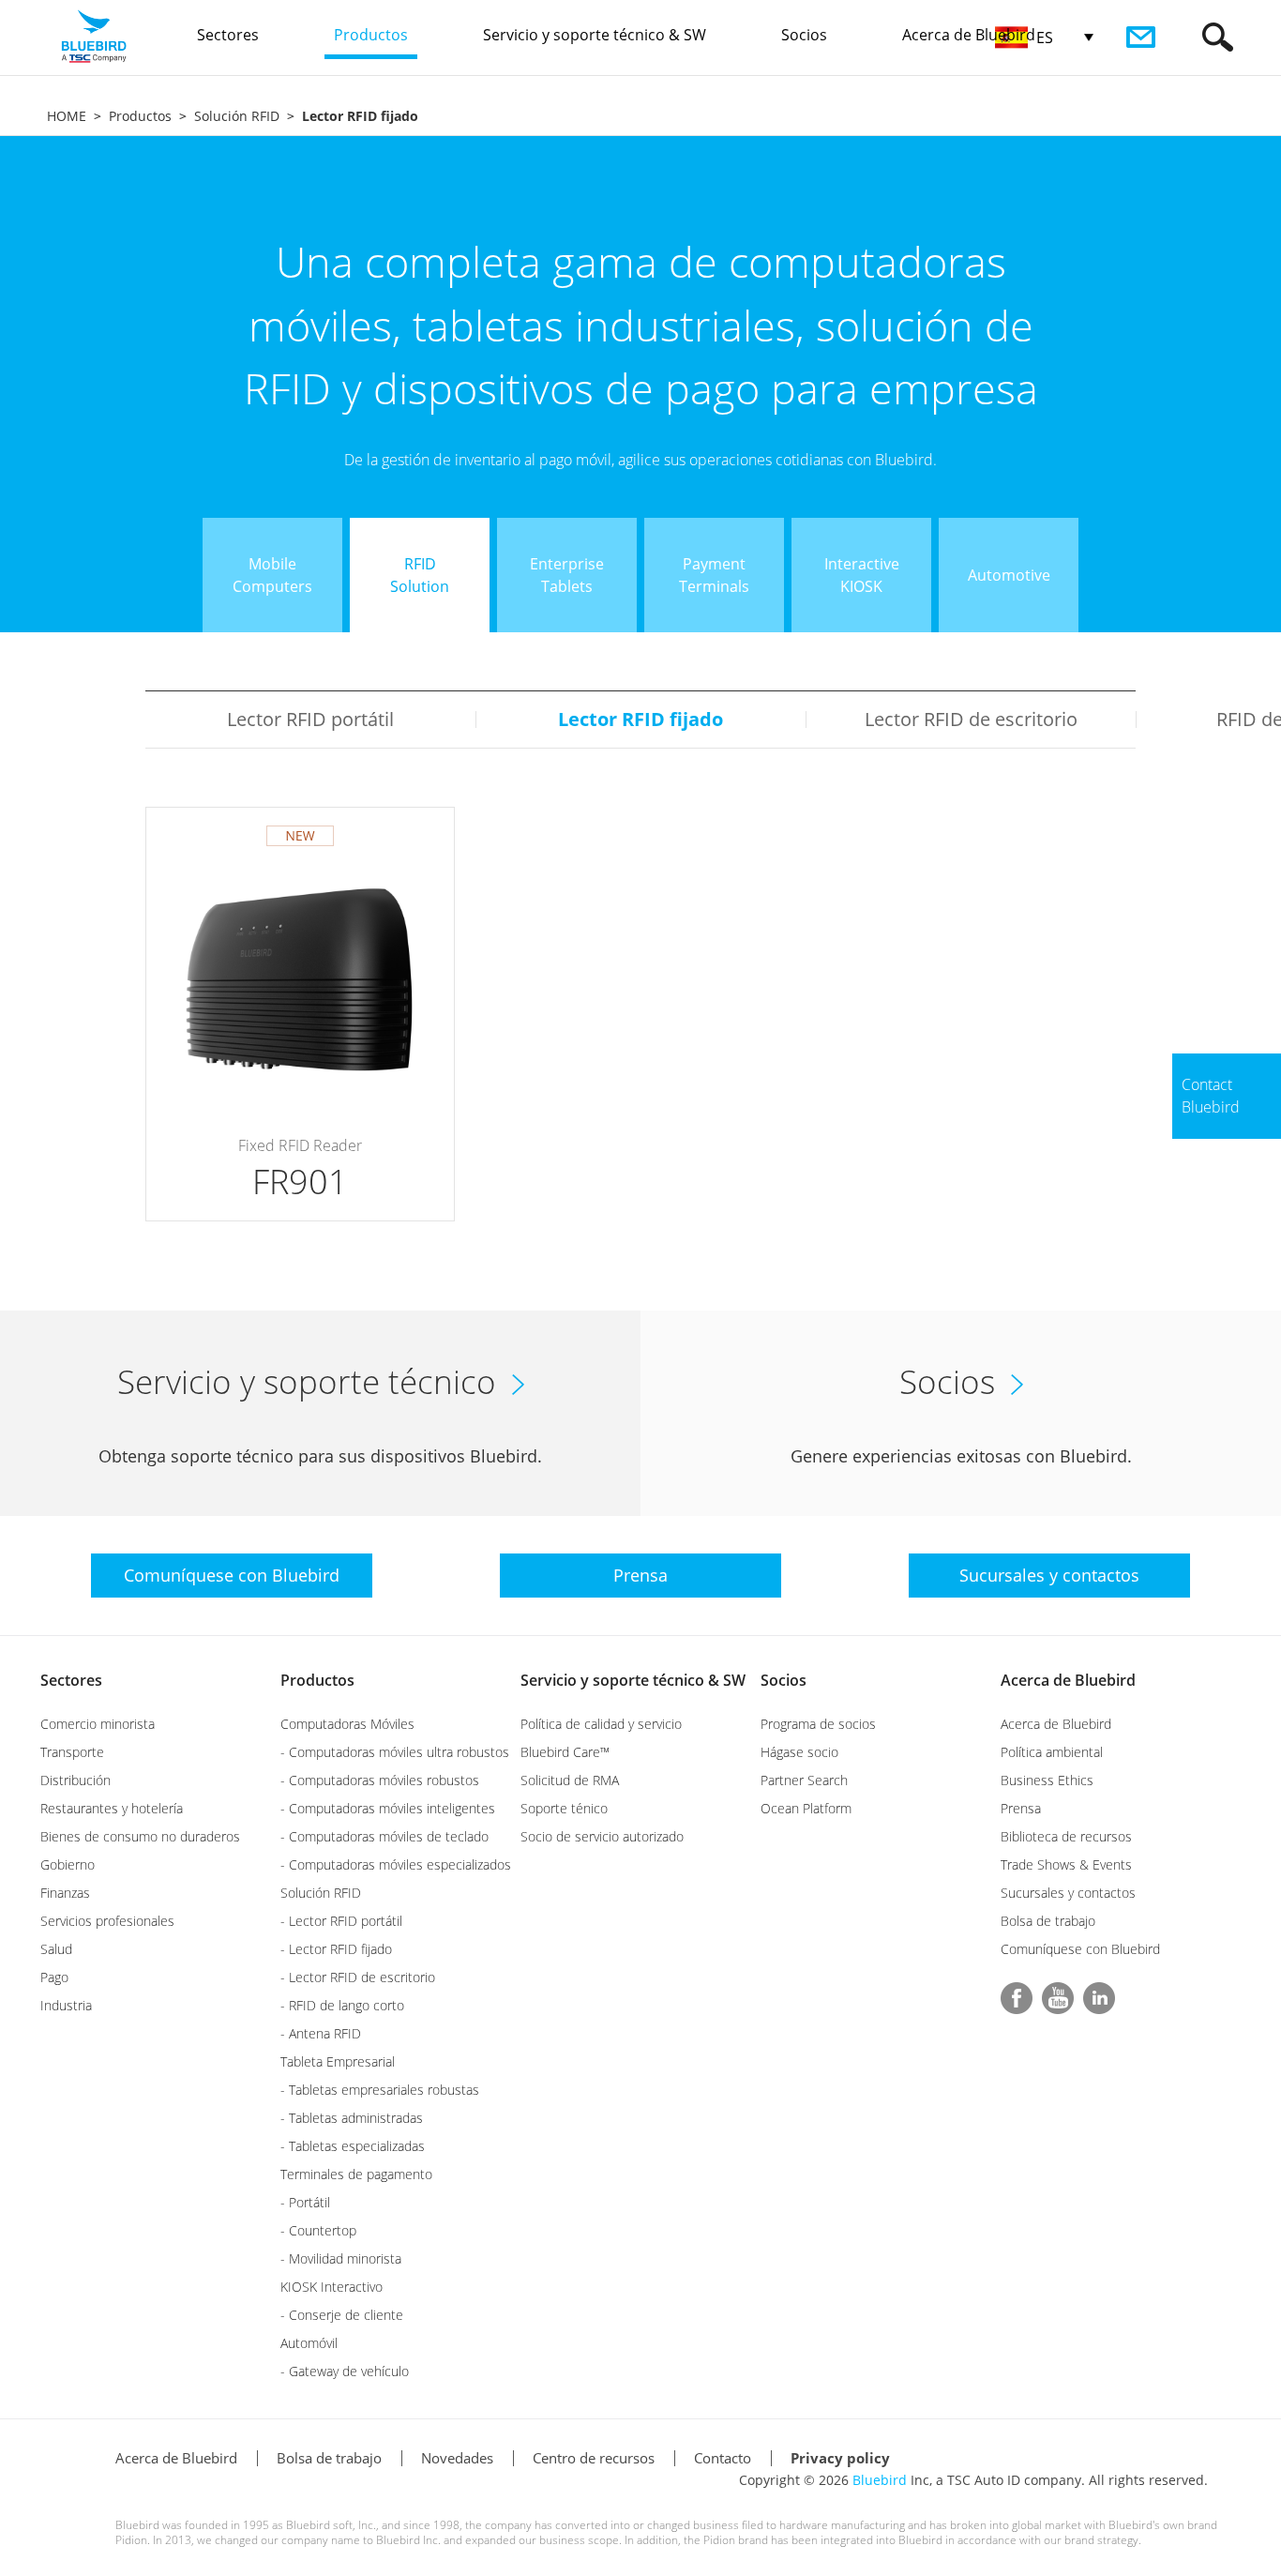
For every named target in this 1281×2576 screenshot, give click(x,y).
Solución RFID (237, 116)
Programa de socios (818, 1724)
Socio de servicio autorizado (602, 1836)
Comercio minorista (98, 1724)
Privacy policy (840, 2458)
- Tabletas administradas (352, 2118)
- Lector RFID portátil (341, 1921)
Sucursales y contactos (1068, 1893)
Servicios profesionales (107, 1921)
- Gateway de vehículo (345, 2371)
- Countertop (318, 2230)
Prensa (1021, 1808)
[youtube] (1058, 1998)
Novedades (457, 2458)
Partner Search (804, 1780)
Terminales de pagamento (356, 2174)
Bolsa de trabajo (1048, 1921)
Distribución (75, 1780)
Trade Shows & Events (1066, 1864)
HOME (67, 116)
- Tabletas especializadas (353, 2146)
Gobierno (68, 1864)
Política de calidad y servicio (601, 1724)
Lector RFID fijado (640, 719)
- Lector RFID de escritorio (358, 1977)
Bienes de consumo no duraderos (140, 1836)
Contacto (723, 2458)
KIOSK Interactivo (332, 2287)
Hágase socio (799, 1752)
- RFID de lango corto (342, 2005)
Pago (54, 1977)
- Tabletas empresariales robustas (380, 2090)
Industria (66, 2005)
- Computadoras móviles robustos (380, 1780)
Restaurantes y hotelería (112, 1808)
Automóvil (309, 2343)
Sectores (71, 1680)
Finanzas (65, 1893)
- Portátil (305, 2202)
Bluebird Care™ (565, 1752)
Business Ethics (1047, 1780)
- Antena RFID (321, 2033)
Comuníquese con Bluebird (1080, 1949)
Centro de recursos (594, 2458)
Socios (784, 1680)
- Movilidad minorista (341, 2258)
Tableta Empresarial (338, 2061)
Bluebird (880, 2480)
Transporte (72, 1752)
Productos (140, 116)
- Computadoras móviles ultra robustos (395, 1752)
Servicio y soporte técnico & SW (633, 1680)
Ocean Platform (806, 1808)
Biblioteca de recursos (1066, 1836)
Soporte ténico (564, 1808)
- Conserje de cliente (342, 2315)
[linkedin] (1099, 1998)
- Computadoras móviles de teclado (384, 1836)
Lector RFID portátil (310, 719)
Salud (56, 1949)
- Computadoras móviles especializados (396, 1864)
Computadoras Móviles (347, 1724)
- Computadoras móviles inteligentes (388, 1808)
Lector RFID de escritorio (971, 719)
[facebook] (1017, 1998)
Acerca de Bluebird (1068, 1680)
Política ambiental (1052, 1752)
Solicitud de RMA (570, 1780)
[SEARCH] (1218, 37)
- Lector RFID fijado (336, 1949)
